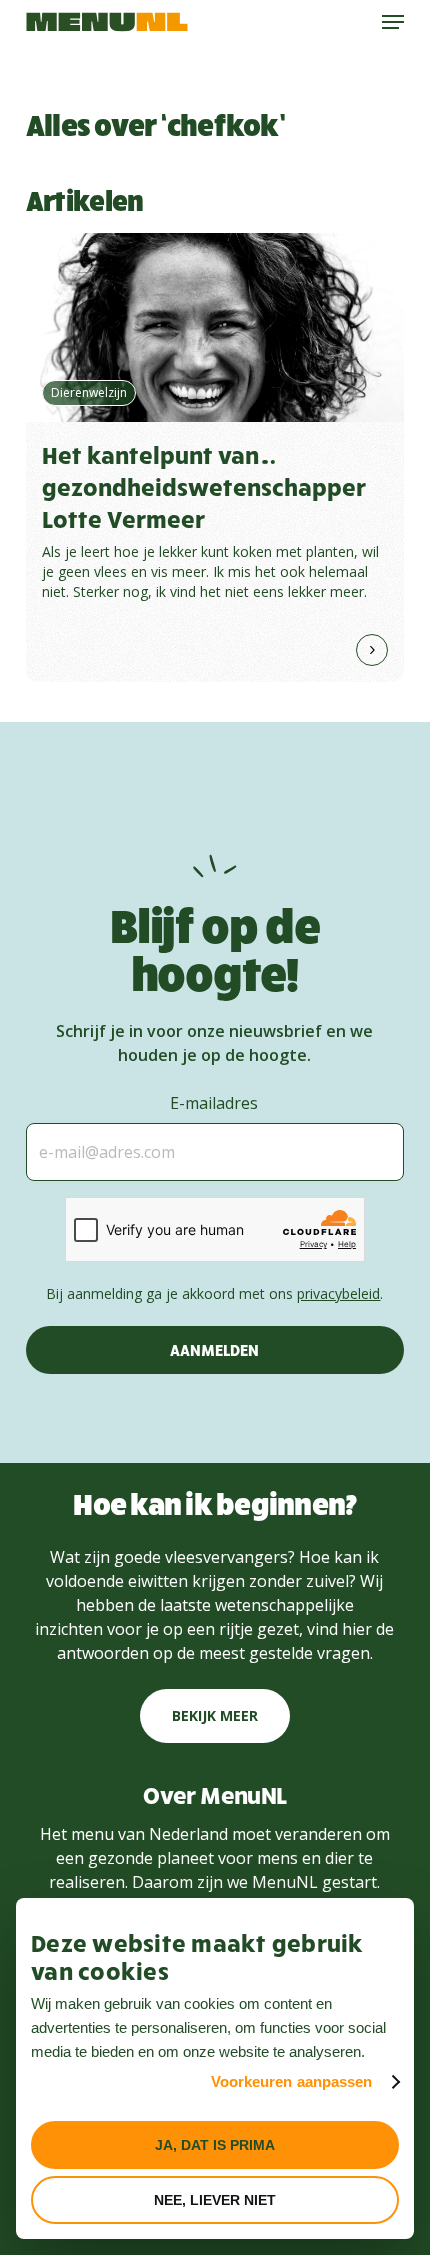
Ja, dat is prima (215, 2145)
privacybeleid (338, 1293)
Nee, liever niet (215, 2200)
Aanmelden (214, 1349)
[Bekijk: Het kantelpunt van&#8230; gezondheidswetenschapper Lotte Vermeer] (215, 457)
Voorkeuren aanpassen (292, 2081)
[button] (393, 22)
